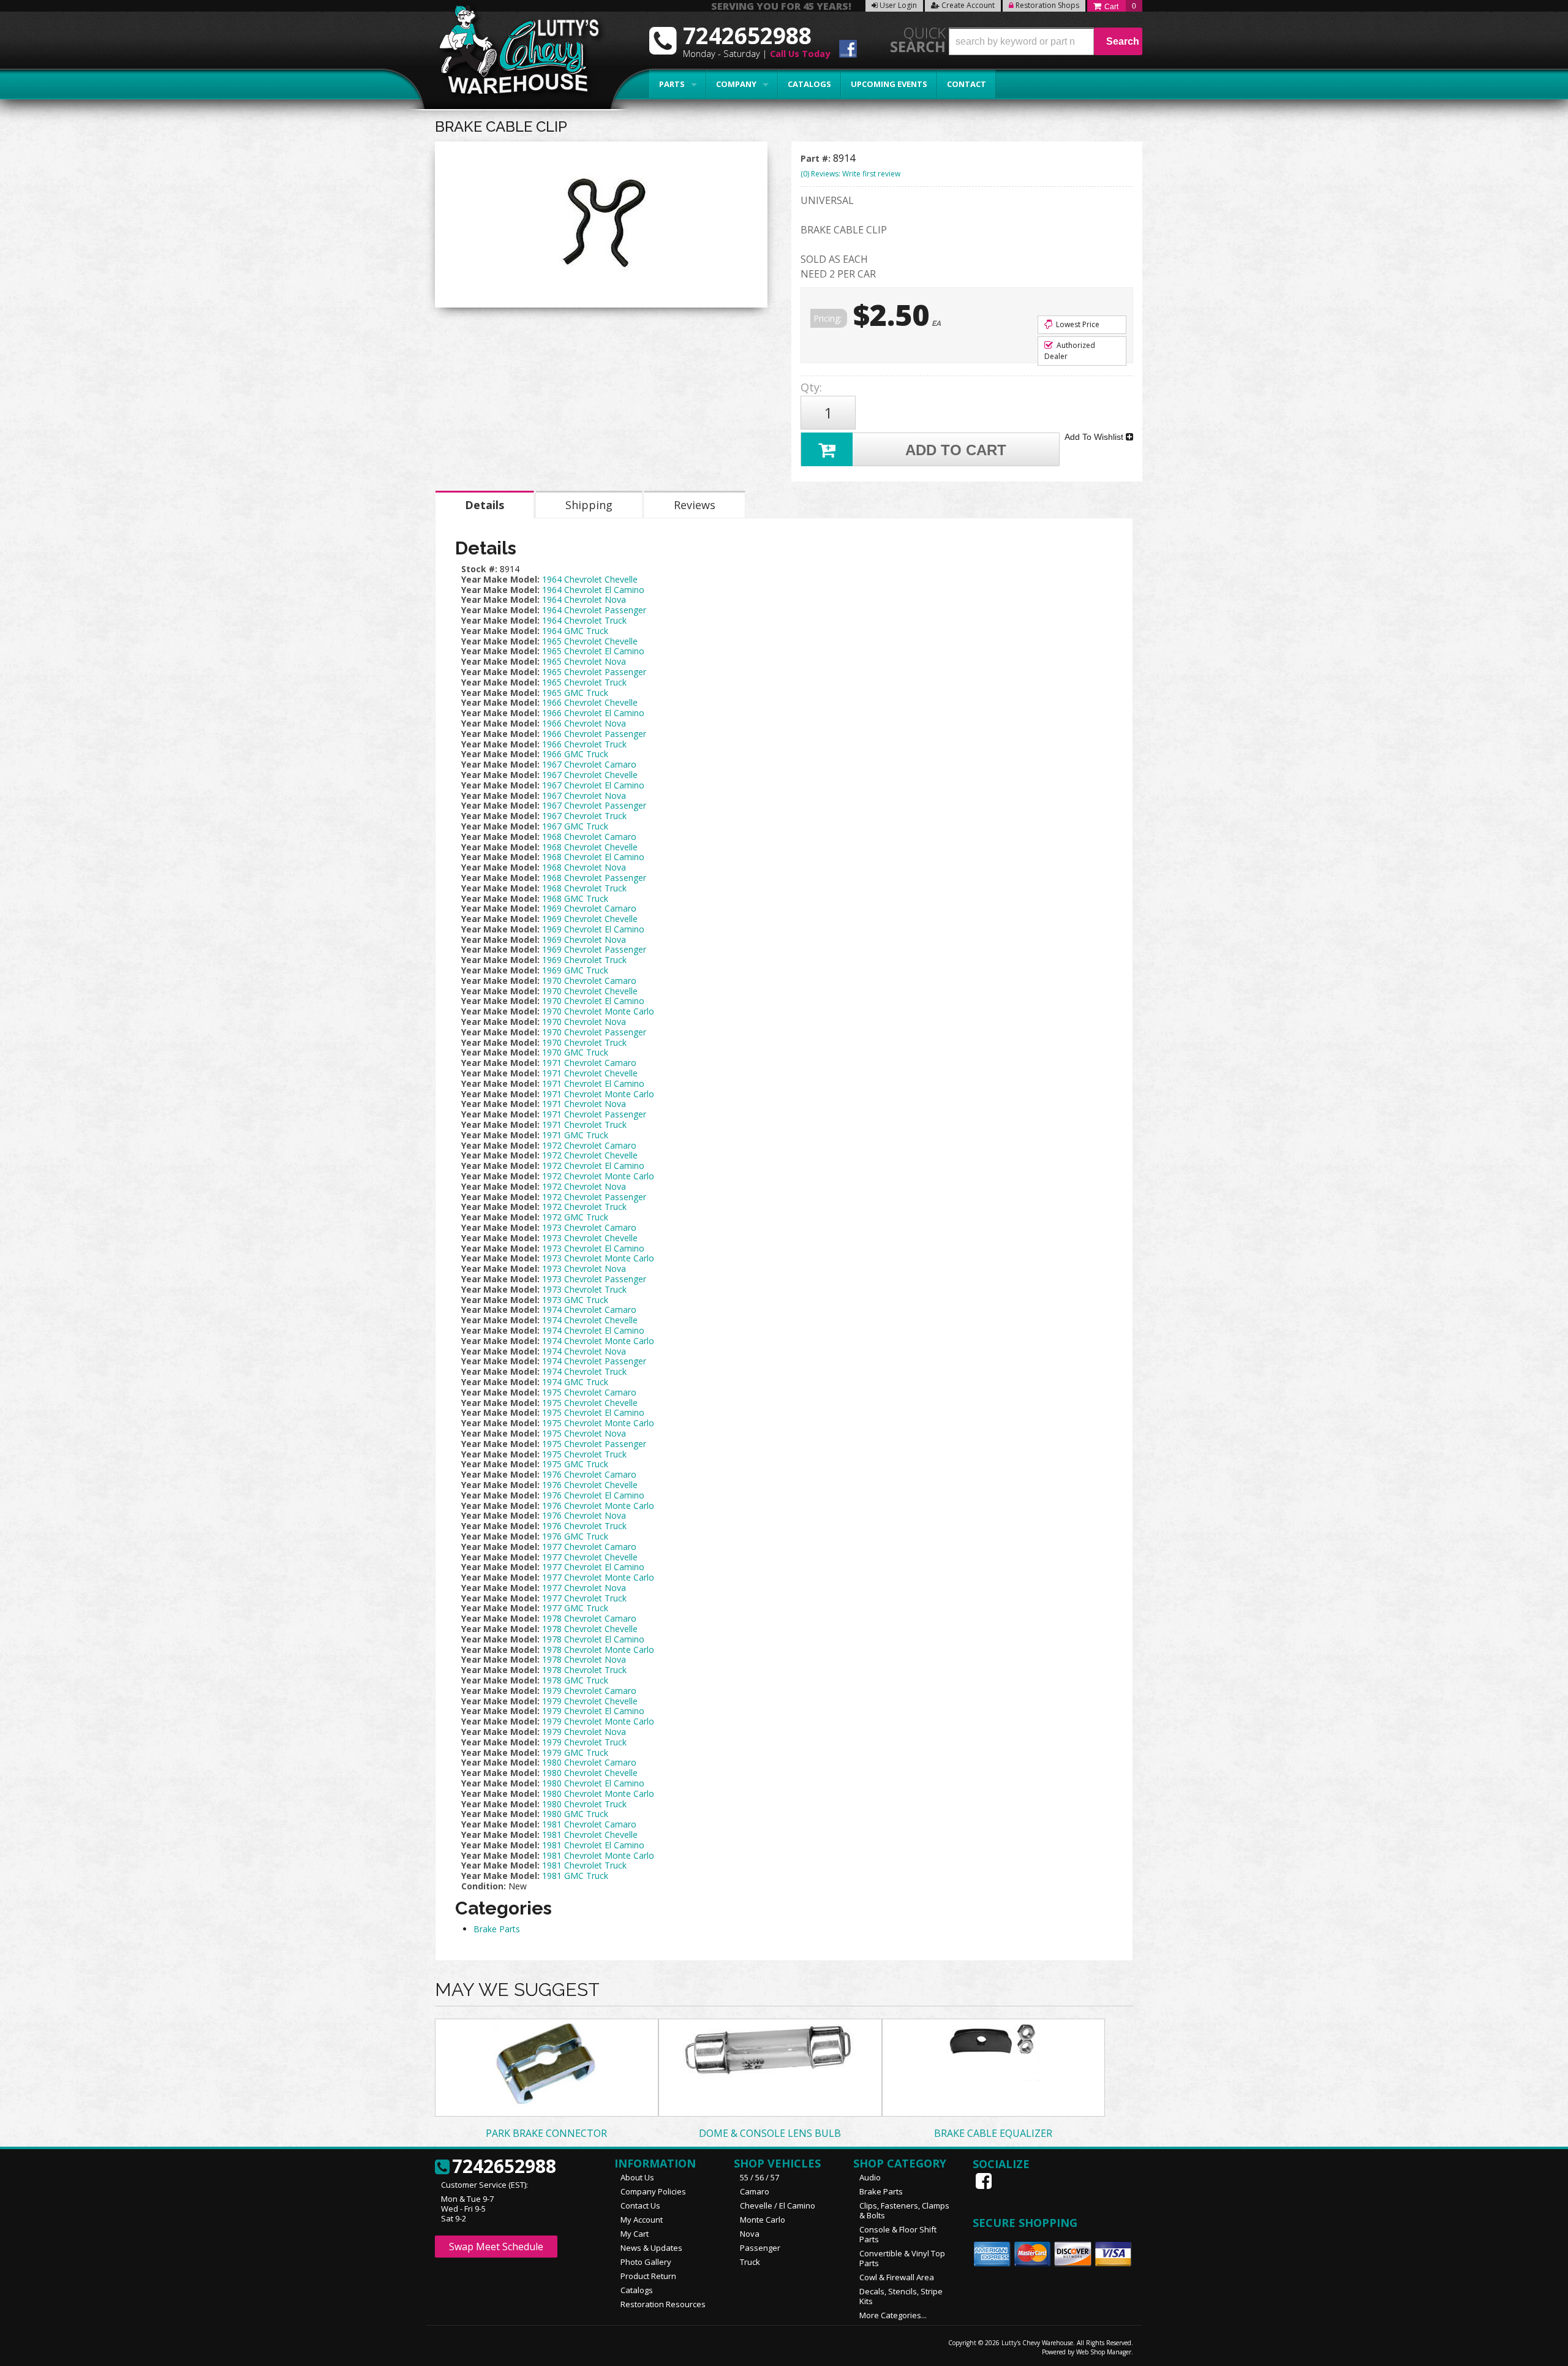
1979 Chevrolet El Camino (593, 1711)
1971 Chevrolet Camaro (589, 1063)
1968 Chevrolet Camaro (589, 837)
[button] (1046, 41)
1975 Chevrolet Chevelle (590, 1403)
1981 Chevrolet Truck (584, 1865)
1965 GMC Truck (575, 693)
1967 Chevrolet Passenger (594, 805)
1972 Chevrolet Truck (584, 1207)
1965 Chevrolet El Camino (593, 651)
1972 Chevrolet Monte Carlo (598, 1176)
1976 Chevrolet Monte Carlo (598, 1506)
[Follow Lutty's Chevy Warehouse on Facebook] (848, 51)
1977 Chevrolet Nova (584, 1588)
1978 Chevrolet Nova (584, 1659)
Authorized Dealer (1070, 351)
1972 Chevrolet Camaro (589, 1145)
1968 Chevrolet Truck (584, 888)
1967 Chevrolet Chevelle (590, 775)
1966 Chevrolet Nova (584, 723)
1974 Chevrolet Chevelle (590, 1320)
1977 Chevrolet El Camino (593, 1567)
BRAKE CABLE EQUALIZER (993, 2133)
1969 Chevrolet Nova (584, 939)
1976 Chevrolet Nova (584, 1515)
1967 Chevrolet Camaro (589, 764)
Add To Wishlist (1095, 437)
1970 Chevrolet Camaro (589, 981)
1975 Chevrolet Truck (584, 1454)
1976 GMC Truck (575, 1536)
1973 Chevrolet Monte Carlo (598, 1258)
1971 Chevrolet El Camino (593, 1083)
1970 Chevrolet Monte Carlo (598, 1011)
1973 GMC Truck (575, 1300)
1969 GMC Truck (575, 970)
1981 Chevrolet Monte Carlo (598, 1855)
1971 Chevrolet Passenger (594, 1114)
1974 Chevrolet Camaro (589, 1310)
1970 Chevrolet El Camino (593, 1001)
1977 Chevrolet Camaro (589, 1547)
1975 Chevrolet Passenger (594, 1444)
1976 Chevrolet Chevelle (590, 1485)
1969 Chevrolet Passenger (594, 949)
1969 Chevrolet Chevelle (590, 919)
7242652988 (504, 2167)
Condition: (484, 1886)
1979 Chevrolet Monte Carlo (598, 1721)
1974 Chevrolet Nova (584, 1351)
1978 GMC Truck (575, 1680)
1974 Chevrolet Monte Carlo (598, 1341)
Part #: (817, 158)
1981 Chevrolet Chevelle (590, 1835)
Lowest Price (1077, 324)
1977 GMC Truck (575, 1608)
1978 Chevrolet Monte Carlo (598, 1650)
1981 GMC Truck (575, 1876)
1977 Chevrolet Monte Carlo (598, 1577)
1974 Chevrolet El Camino (593, 1330)
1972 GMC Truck (575, 1217)
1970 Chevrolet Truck (584, 1042)
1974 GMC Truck (575, 1382)
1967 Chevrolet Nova (584, 796)
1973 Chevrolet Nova (584, 1268)
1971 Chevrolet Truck (584, 1124)
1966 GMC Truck (575, 754)
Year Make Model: (500, 579)
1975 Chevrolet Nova (584, 1433)
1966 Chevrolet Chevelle (590, 702)
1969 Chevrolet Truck (584, 960)
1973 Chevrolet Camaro (589, 1227)
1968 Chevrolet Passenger (594, 878)
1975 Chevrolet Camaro (589, 1392)
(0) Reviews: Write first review (850, 174)
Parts (672, 84)
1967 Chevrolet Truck (584, 816)
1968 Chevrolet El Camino (593, 857)
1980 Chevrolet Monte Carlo (598, 1793)
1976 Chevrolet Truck (584, 1526)
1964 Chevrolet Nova (584, 599)
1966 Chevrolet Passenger (594, 734)
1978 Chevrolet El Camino (593, 1639)
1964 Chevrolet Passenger (594, 610)
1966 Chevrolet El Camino (593, 713)
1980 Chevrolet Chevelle (590, 1773)
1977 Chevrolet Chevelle (590, 1557)
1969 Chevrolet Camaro (589, 908)
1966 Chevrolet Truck (584, 744)
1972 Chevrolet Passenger (594, 1197)
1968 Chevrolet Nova (584, 867)
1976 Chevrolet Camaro (589, 1474)
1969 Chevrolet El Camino (593, 929)
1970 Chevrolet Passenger (594, 1032)
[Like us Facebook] (985, 2181)
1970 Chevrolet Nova (584, 1022)
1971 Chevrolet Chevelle (590, 1073)
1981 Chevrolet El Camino (593, 1845)
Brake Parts (497, 1929)
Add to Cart (956, 450)
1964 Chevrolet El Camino (593, 590)
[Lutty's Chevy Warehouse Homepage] (513, 54)
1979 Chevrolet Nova (584, 1732)
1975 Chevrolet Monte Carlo (598, 1423)
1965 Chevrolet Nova (584, 661)
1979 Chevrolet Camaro (589, 1691)
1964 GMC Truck (575, 631)
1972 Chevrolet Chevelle (590, 1155)
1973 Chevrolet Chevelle (590, 1238)
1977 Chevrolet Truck (584, 1598)
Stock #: (481, 569)
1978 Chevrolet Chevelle (590, 1629)
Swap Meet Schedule (496, 2247)
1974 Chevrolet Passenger (594, 1361)
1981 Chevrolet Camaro (589, 1824)
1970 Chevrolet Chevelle (590, 991)
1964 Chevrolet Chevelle (590, 579)
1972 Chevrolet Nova (584, 1186)
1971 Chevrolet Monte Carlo (598, 1094)
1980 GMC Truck (575, 1814)
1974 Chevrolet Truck (584, 1371)
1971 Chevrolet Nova (584, 1104)
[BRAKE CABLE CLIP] (601, 228)
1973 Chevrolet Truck (584, 1289)
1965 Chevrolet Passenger (594, 672)
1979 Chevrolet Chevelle (590, 1701)
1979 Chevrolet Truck (584, 1742)
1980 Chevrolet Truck (584, 1804)
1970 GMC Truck (575, 1052)
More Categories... (893, 2315)
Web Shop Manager (1104, 2352)
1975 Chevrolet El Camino (593, 1412)
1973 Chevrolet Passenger (594, 1279)
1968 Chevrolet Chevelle (590, 847)
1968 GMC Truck (575, 898)
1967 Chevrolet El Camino (593, 785)
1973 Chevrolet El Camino (593, 1248)
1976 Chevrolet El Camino (593, 1495)
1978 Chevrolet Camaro (589, 1618)
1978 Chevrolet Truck (584, 1670)
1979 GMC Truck (575, 1752)
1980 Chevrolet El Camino (593, 1783)
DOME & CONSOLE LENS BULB (770, 2133)
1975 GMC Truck (575, 1464)
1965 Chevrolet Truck (584, 682)
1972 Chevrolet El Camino (593, 1166)
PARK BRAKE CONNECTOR (546, 2133)
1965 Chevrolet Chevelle (590, 641)
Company (736, 84)
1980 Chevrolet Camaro (589, 1762)
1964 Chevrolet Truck (584, 620)
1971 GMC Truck (575, 1135)
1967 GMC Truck (575, 826)
